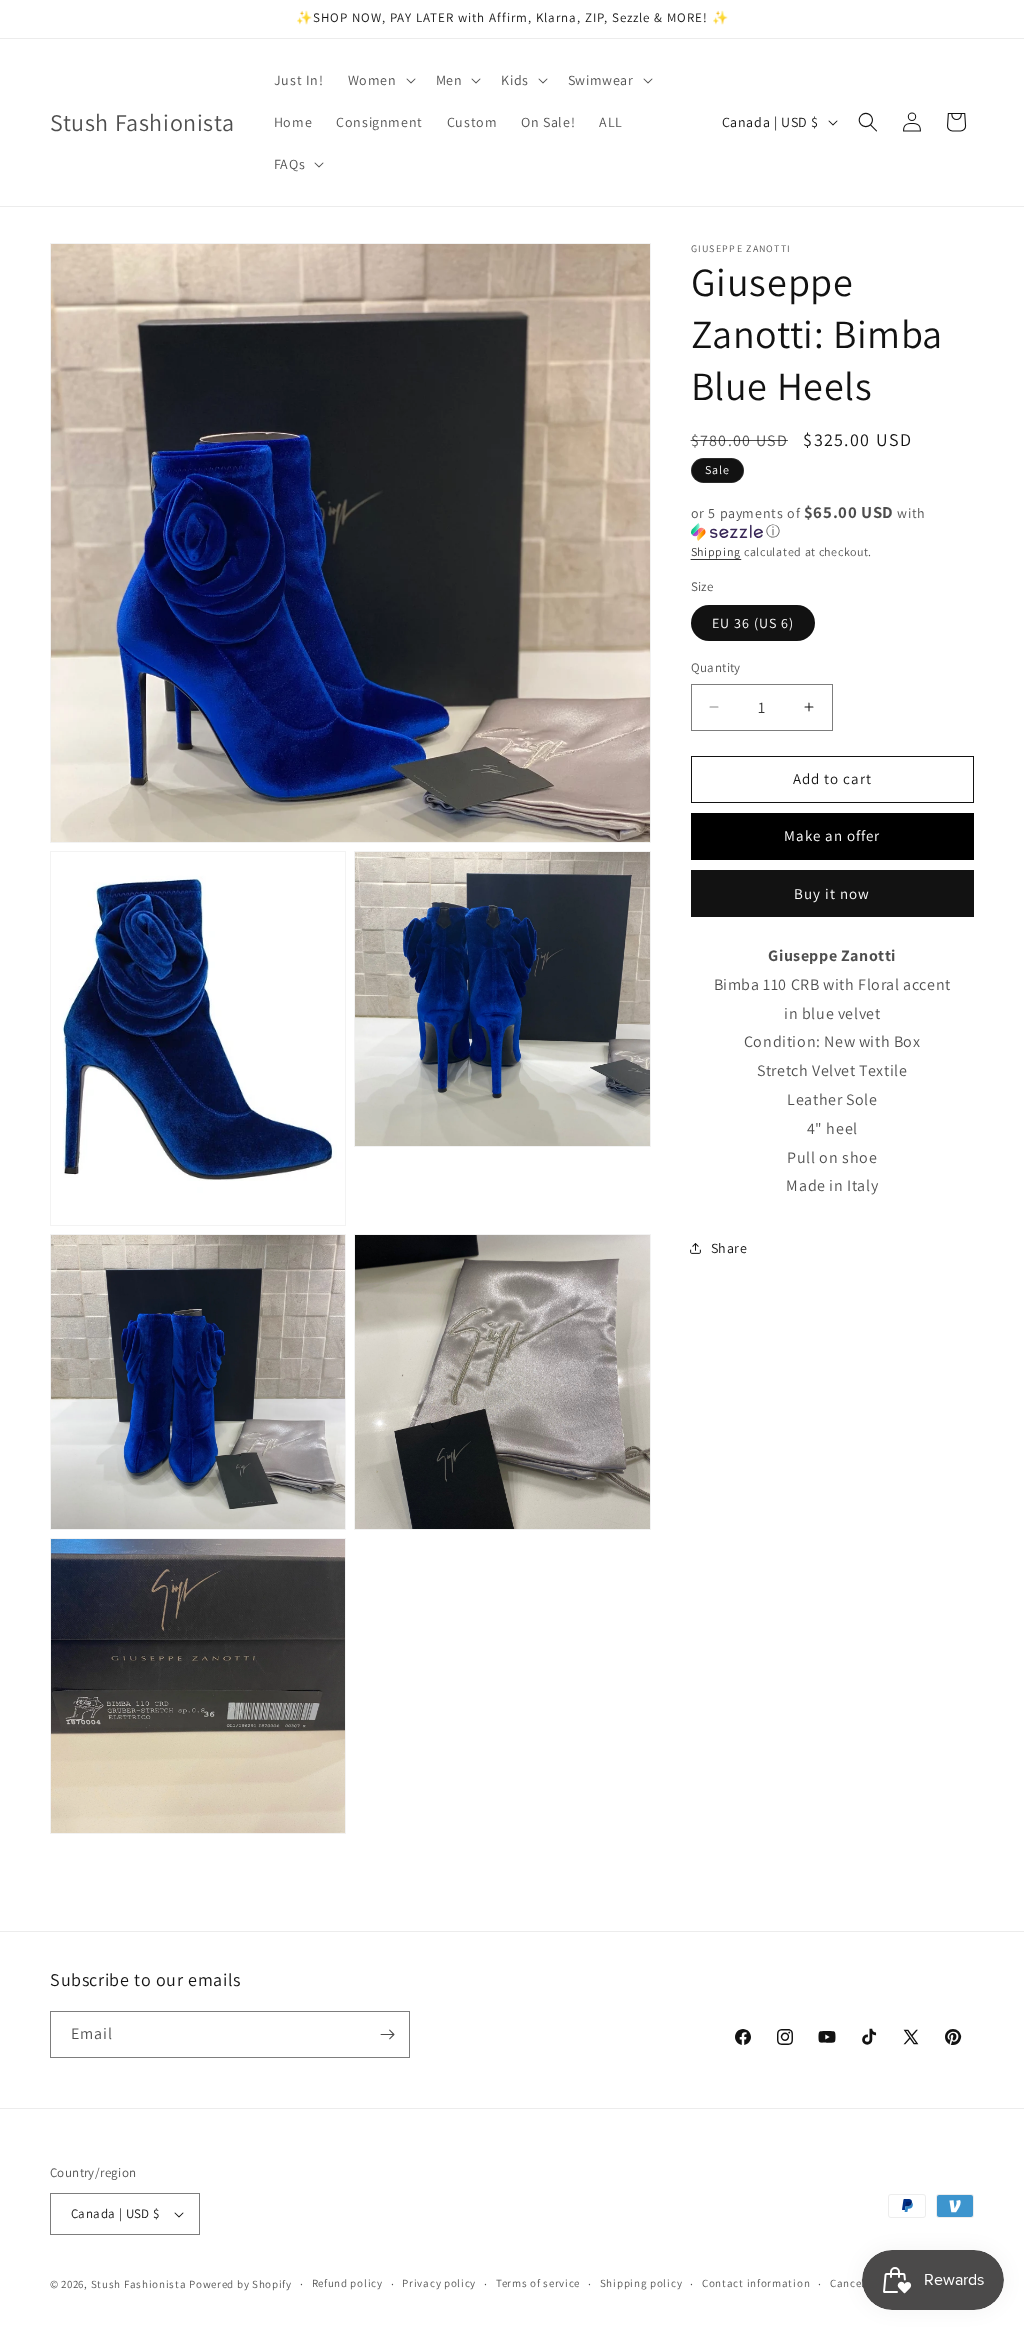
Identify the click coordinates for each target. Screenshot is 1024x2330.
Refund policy (347, 2283)
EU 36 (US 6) (753, 623)
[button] (380, 80)
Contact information (756, 2283)
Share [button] (729, 1248)
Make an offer (832, 835)
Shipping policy (641, 2283)
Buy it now (832, 893)
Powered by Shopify (240, 2284)
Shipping (716, 551)
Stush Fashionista (139, 2284)
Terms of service (538, 2283)
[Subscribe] (387, 2034)
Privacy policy (439, 2283)
